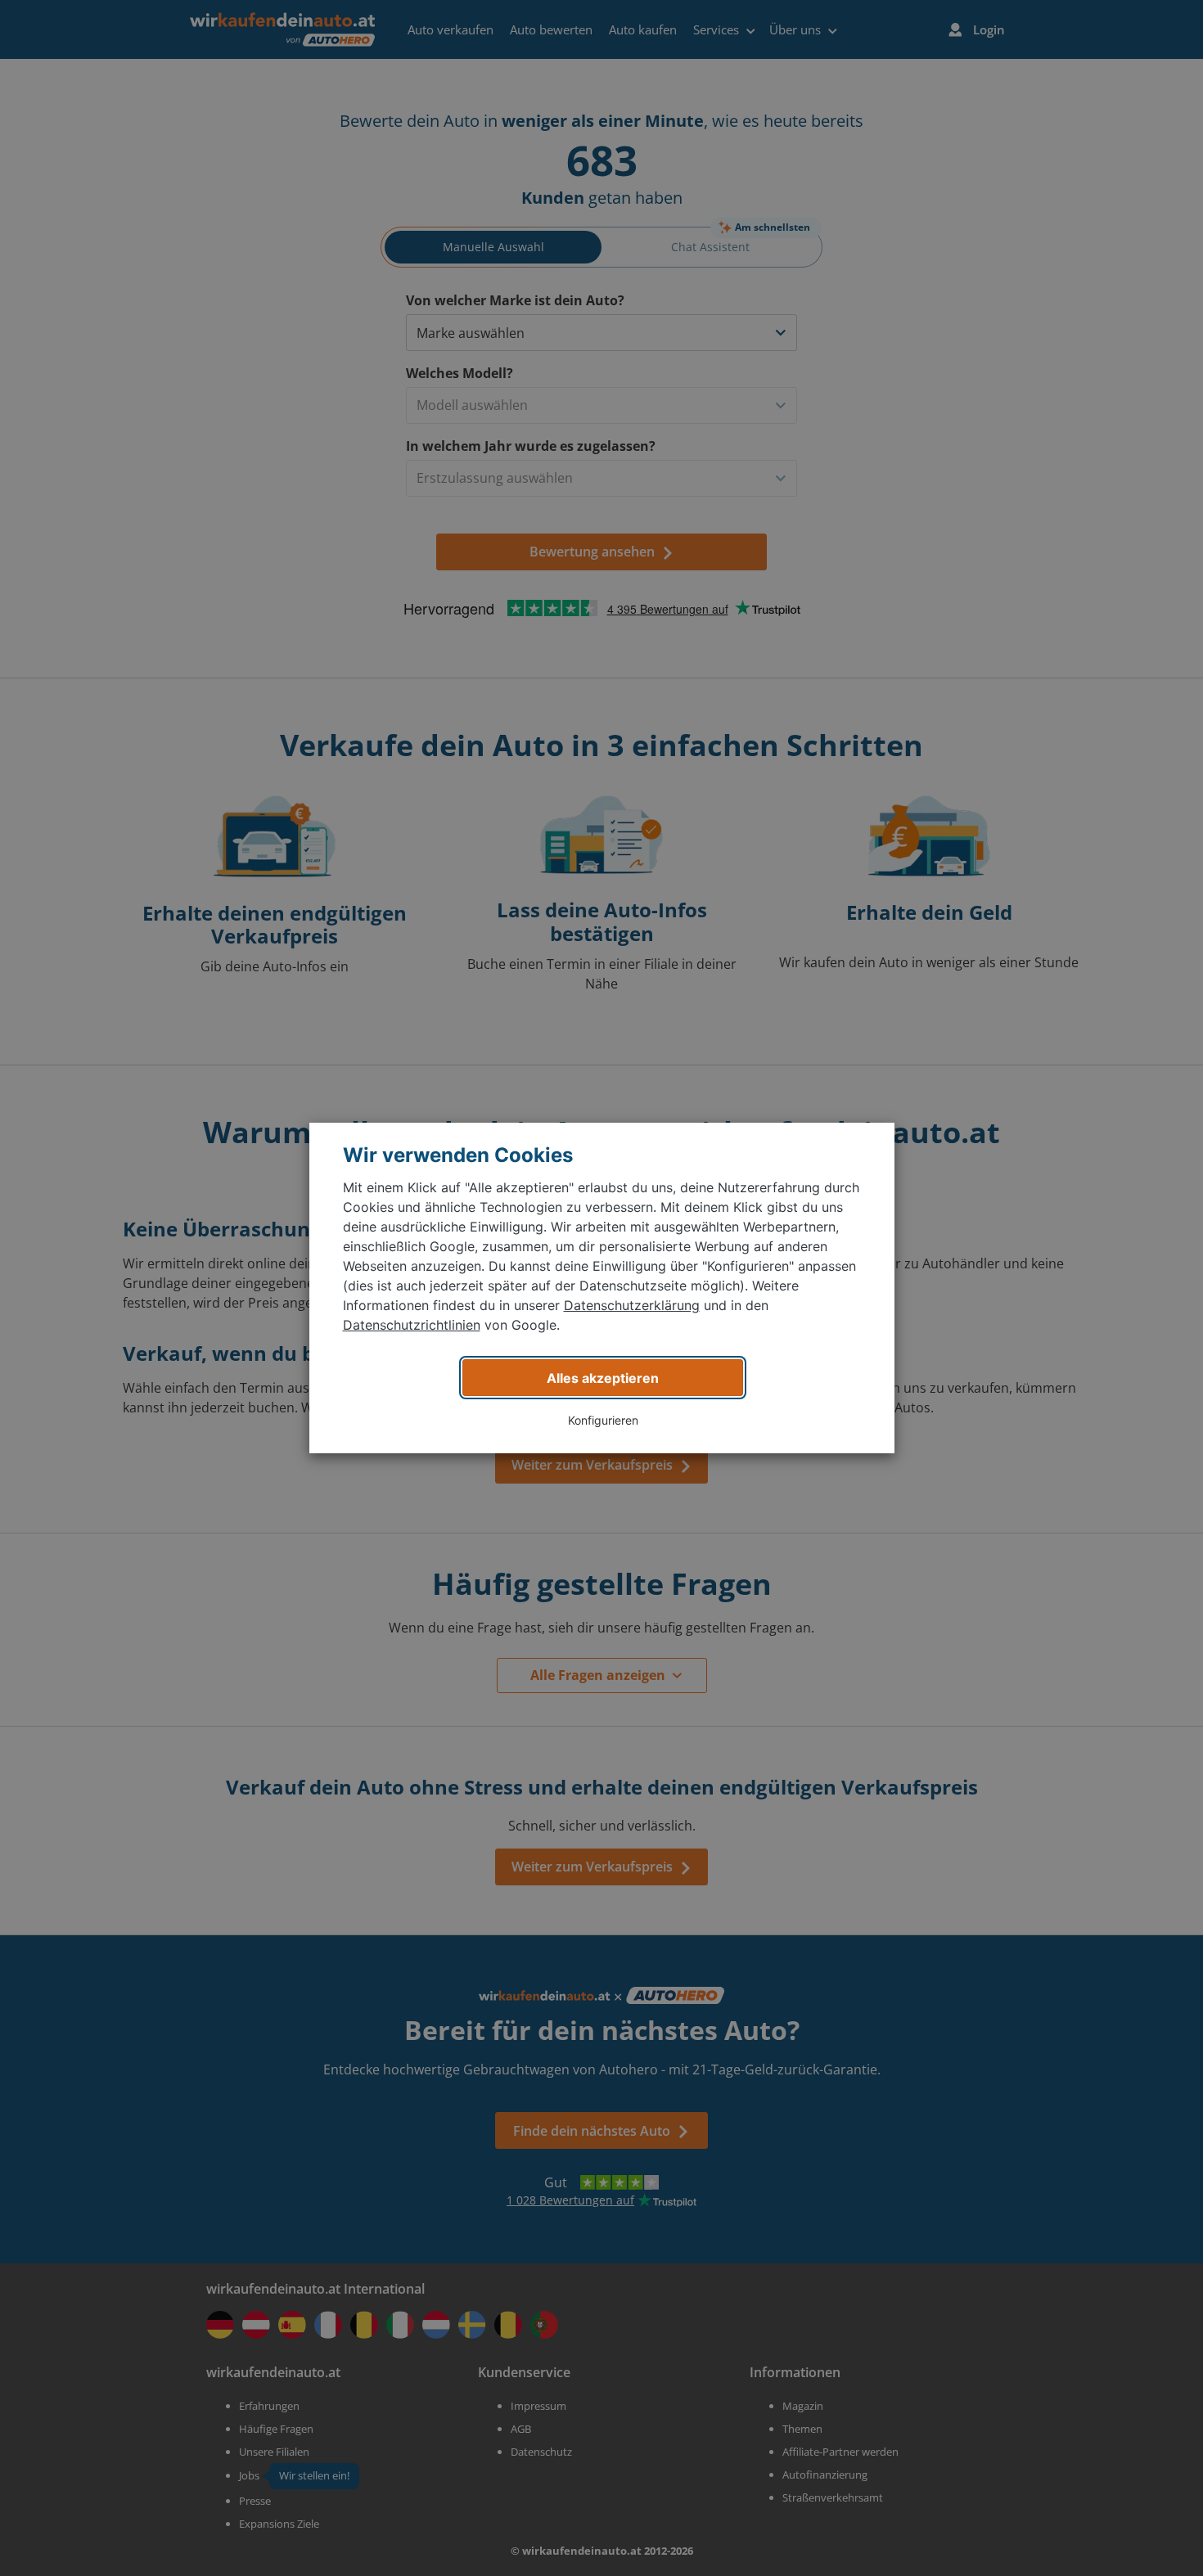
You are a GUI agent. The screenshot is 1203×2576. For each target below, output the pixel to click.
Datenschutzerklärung (632, 1305)
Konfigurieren (603, 1420)
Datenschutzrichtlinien (412, 1325)
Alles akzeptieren (603, 1378)
